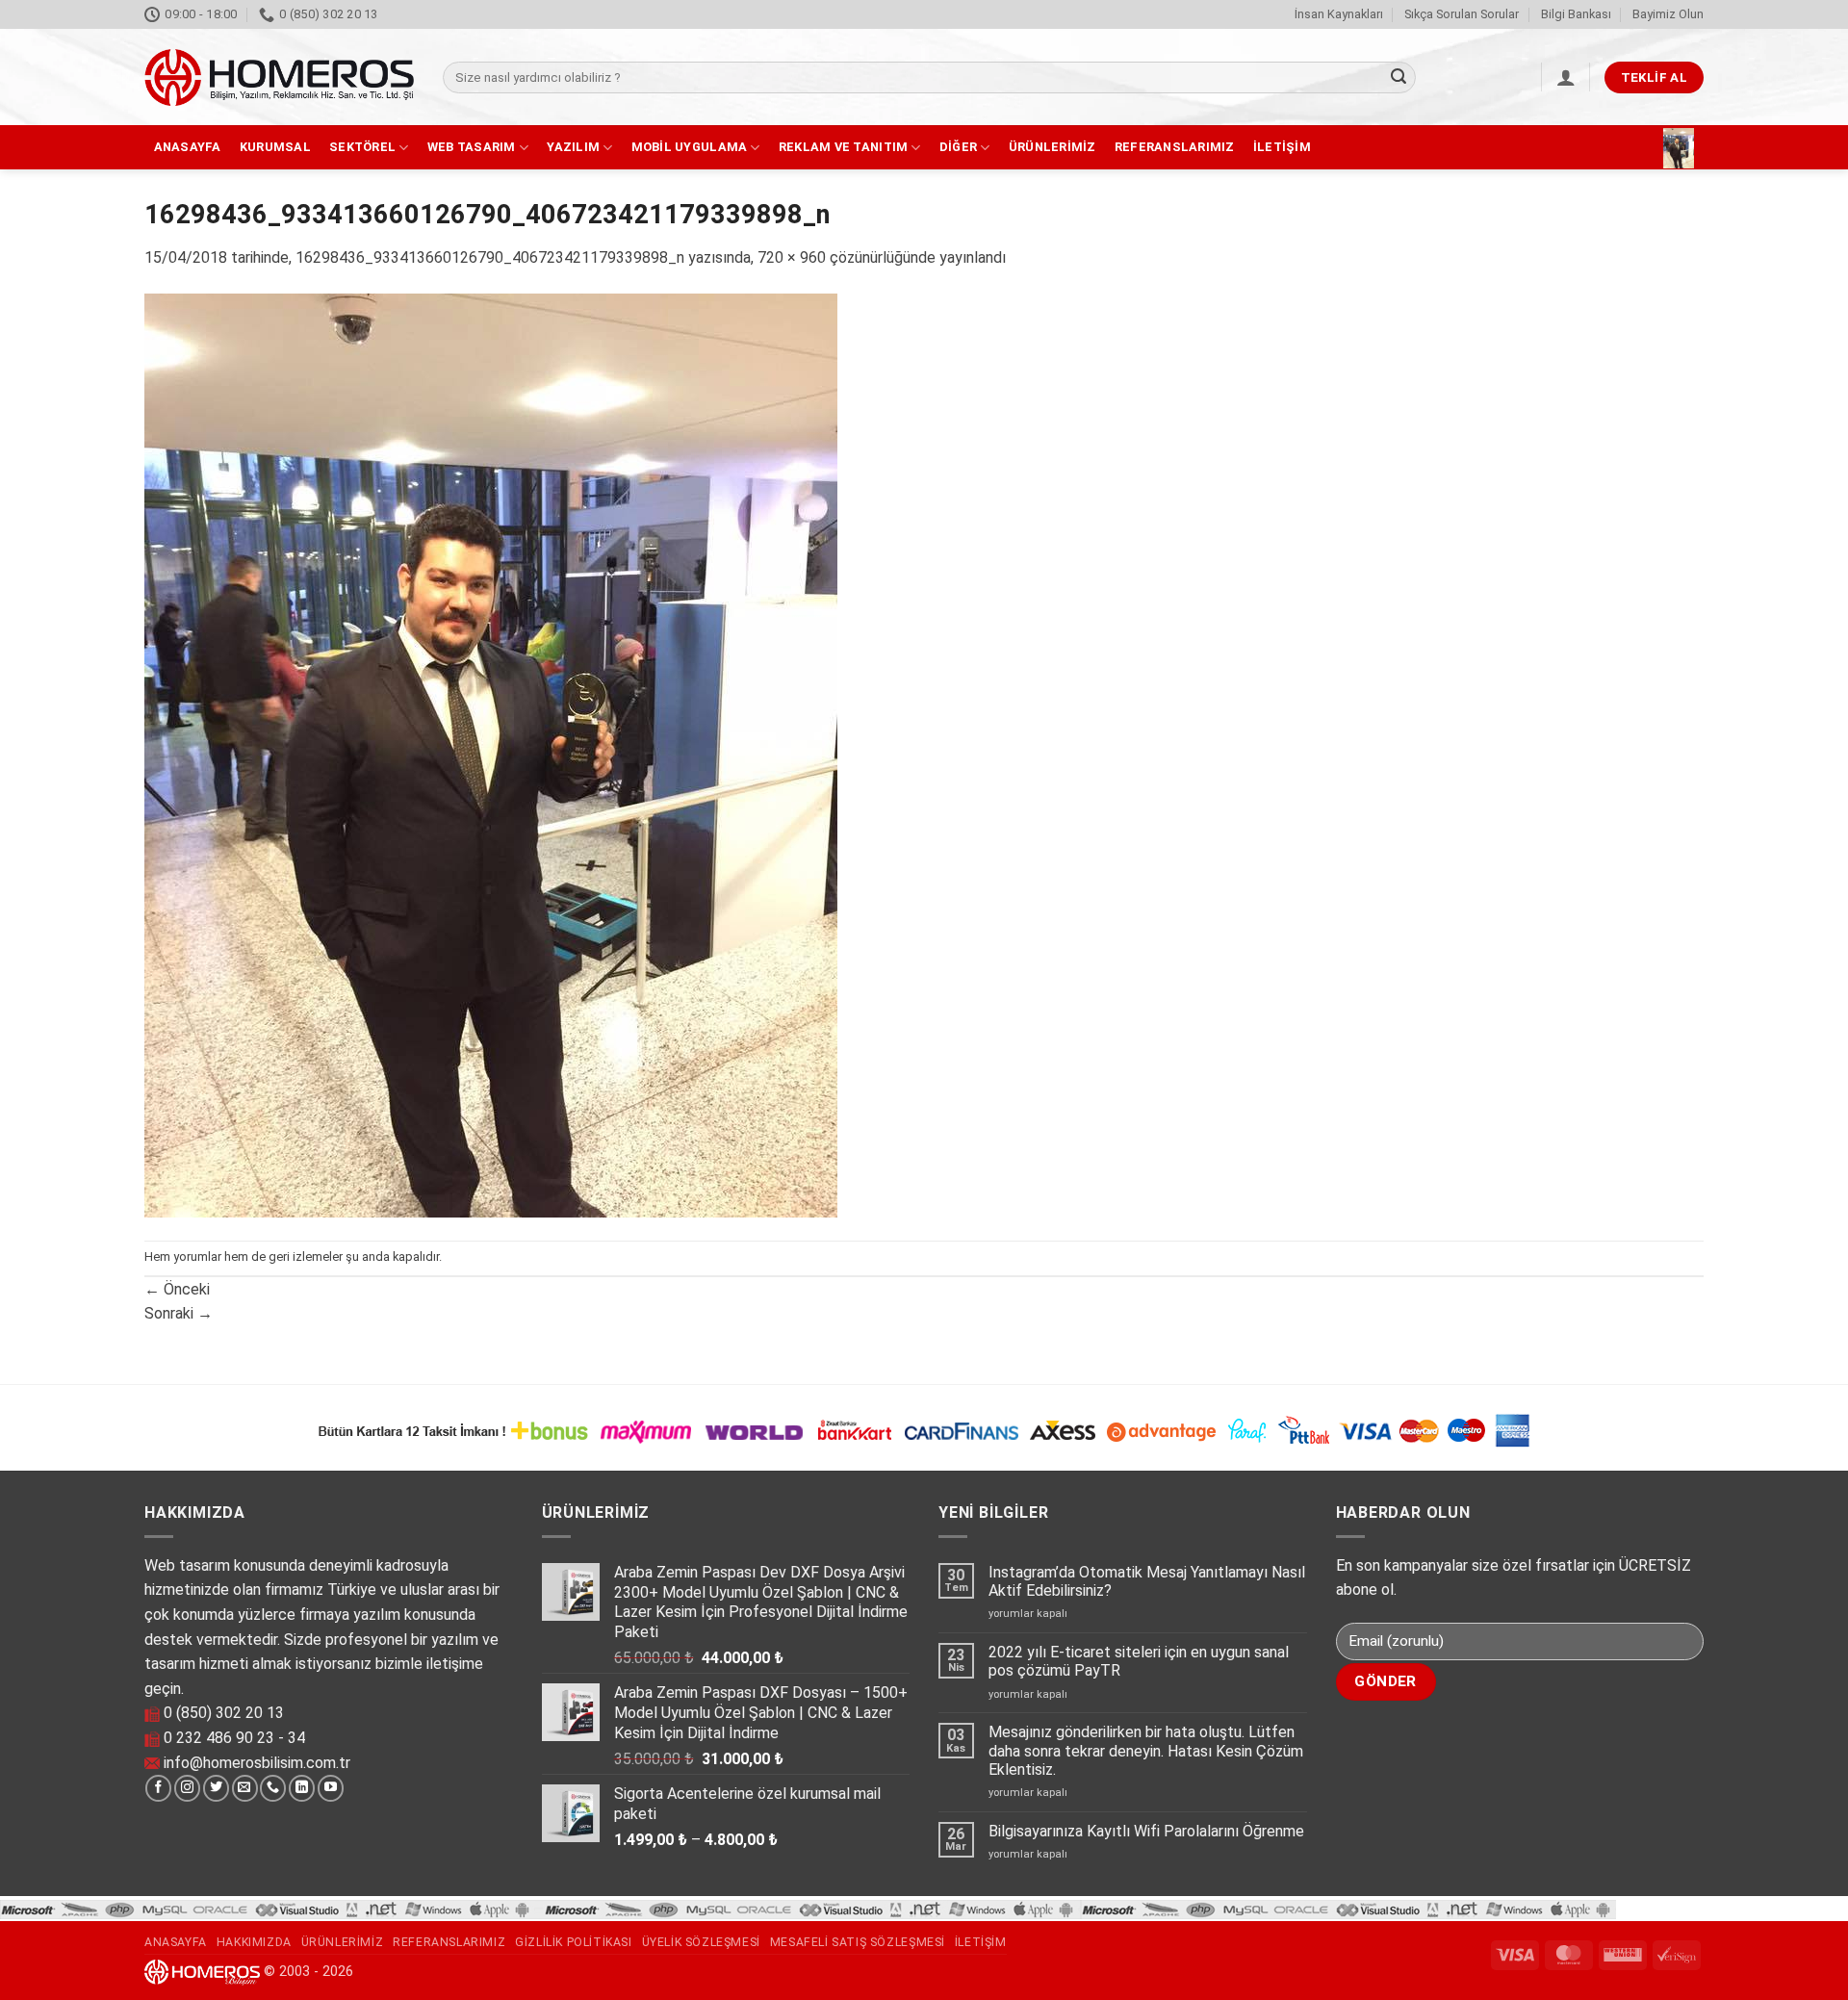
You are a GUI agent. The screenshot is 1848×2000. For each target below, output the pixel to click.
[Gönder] (1399, 78)
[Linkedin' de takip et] (302, 1788)
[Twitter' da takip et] (216, 1788)
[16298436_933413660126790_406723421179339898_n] (491, 754)
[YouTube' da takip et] (331, 1788)
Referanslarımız (1175, 147)
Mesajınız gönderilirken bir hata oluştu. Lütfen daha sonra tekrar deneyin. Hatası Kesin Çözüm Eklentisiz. (1146, 1750)
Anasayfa (188, 147)
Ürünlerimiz (1052, 147)
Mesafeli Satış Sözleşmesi (858, 1942)
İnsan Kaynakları (1339, 14)
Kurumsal (275, 147)
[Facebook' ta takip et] (158, 1788)
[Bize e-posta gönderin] (245, 1788)
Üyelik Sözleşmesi (701, 1942)
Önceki (177, 1289)
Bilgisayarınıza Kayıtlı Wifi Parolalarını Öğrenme (1146, 1831)
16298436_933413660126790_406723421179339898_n (490, 257)
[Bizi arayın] (273, 1788)
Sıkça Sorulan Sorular (1462, 14)
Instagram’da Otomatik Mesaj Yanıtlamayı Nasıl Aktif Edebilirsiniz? (1147, 1581)
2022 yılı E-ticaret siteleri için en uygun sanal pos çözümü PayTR (1139, 1661)
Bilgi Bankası (1576, 14)
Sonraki (179, 1313)
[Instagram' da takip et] (187, 1788)
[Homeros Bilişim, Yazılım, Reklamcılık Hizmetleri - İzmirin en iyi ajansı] (279, 77)
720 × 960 (792, 257)
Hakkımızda (254, 1942)
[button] (1566, 77)
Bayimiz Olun (1668, 14)
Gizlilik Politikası (574, 1942)
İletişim (1282, 147)
